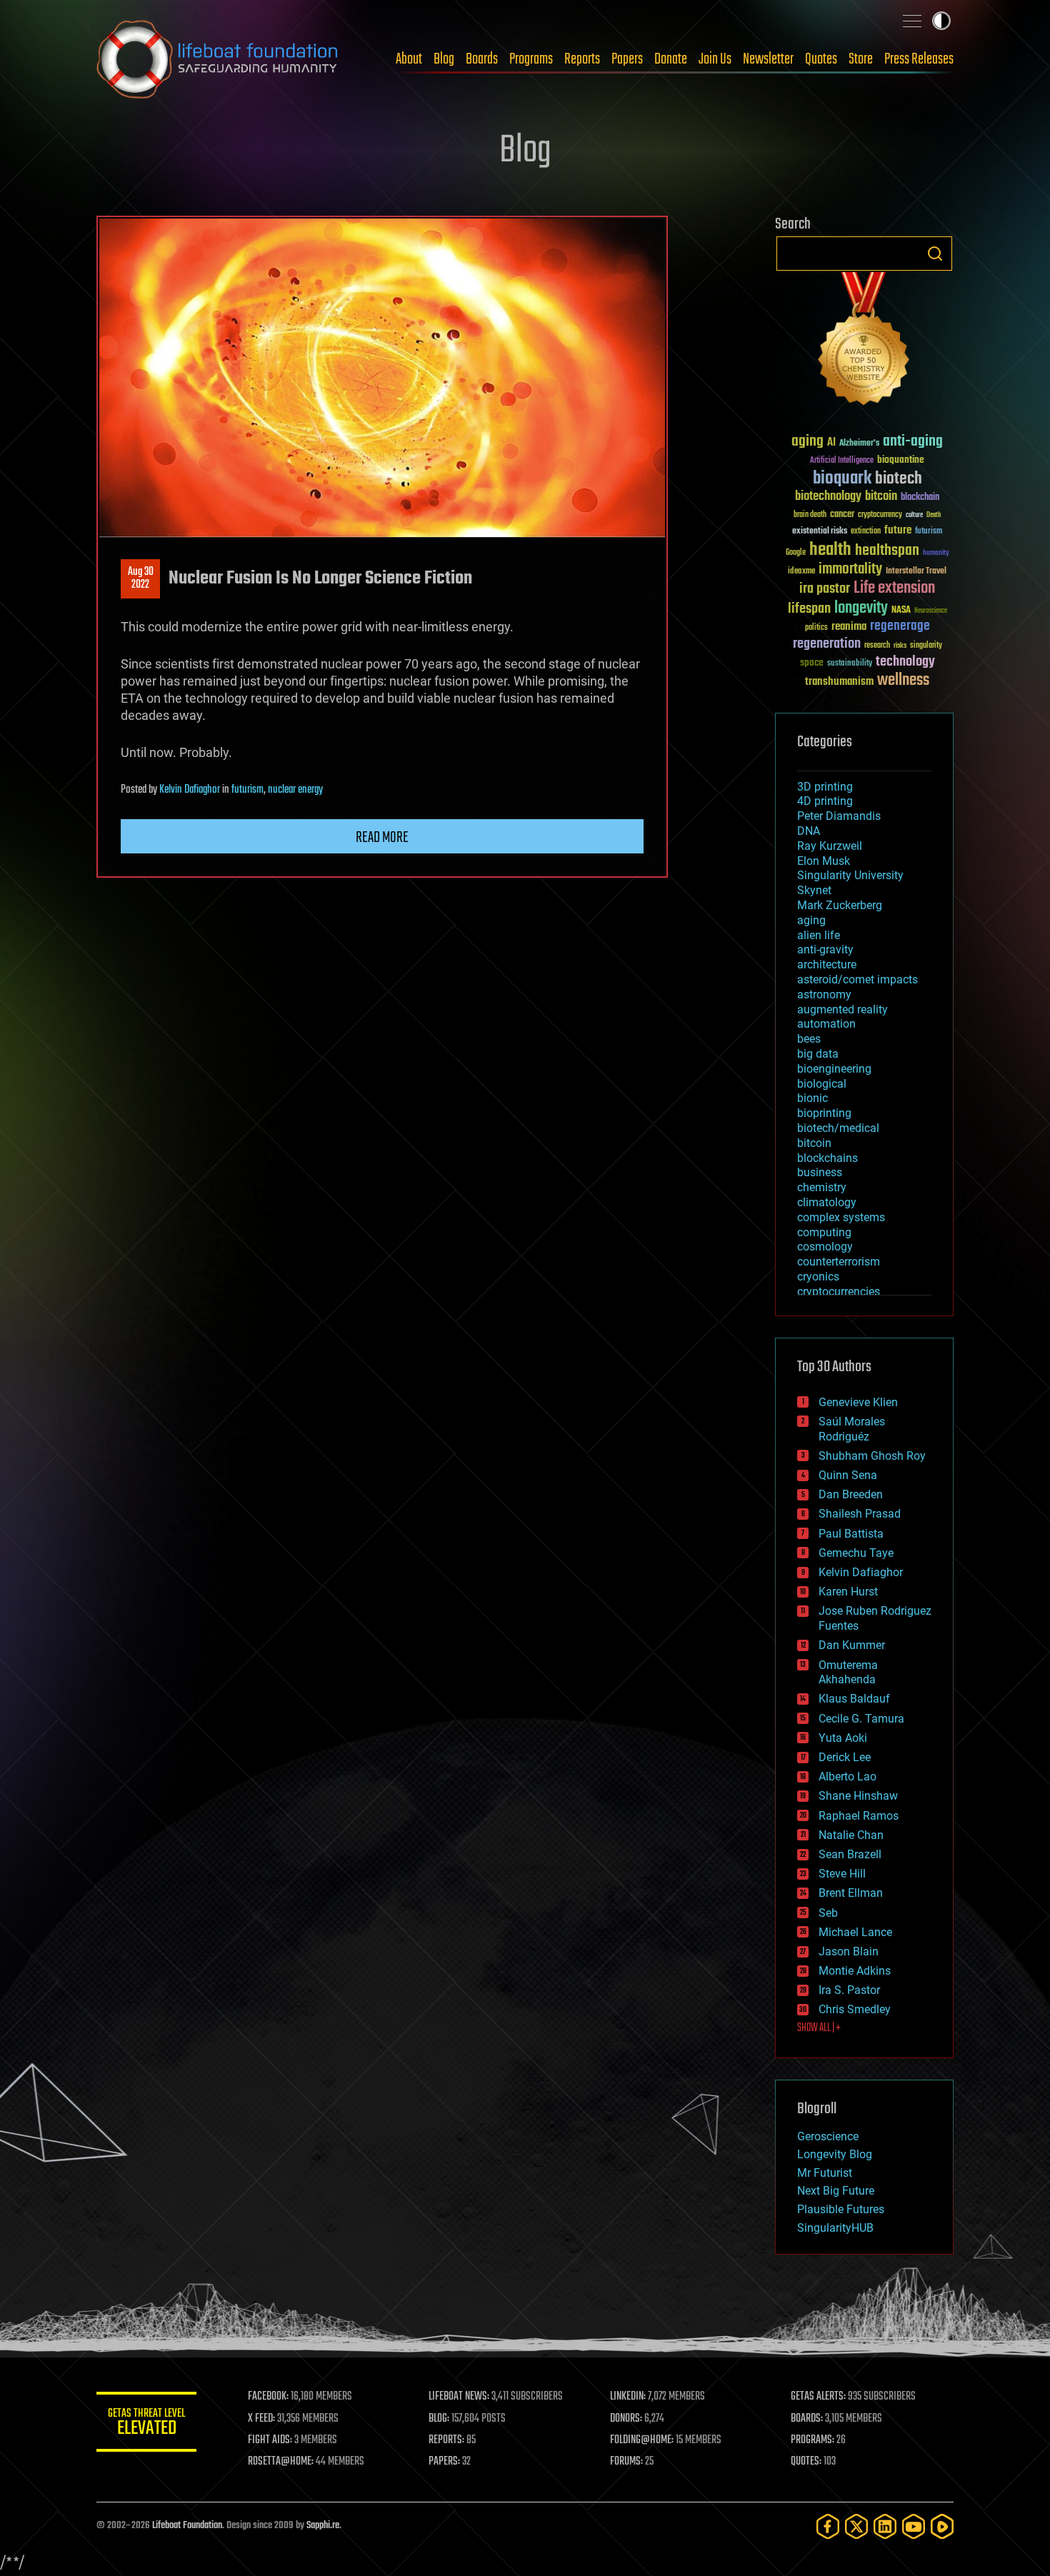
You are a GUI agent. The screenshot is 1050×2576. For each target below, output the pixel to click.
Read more (382, 838)
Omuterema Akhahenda (848, 1673)
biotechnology (828, 497)
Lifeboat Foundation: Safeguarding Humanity (218, 59)
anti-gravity (825, 949)
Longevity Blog (835, 2154)
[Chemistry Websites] (864, 342)
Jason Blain (849, 1951)
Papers (627, 59)
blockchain (920, 498)
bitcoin (881, 497)
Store (861, 59)
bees (809, 1039)
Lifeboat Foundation (187, 2526)
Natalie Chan (851, 1835)
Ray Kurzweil (830, 846)
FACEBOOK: (268, 2397)
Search (935, 254)
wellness (903, 681)
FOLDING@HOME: (642, 2440)
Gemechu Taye (856, 1553)
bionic (812, 1098)
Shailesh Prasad (860, 1514)
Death (934, 515)
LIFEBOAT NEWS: (459, 2397)
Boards (482, 59)
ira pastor (825, 589)
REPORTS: (446, 2440)
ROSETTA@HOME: (281, 2462)
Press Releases (919, 59)
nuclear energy (295, 790)
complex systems (841, 1217)
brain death (810, 515)
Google (796, 553)
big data (818, 1054)
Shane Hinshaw (858, 1796)
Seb (828, 1913)
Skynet (814, 890)
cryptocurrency (880, 515)
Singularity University (850, 875)
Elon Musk (824, 861)
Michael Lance (855, 1932)
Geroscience (828, 2136)
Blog (444, 59)
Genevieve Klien (858, 1402)
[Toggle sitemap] (912, 21)
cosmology (825, 1247)
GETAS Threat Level (146, 2424)
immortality (850, 569)
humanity (936, 553)
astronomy (824, 994)
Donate (671, 59)
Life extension (894, 588)
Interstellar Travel (916, 572)
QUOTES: (806, 2462)
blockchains (827, 1158)
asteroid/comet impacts (857, 979)
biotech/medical (838, 1128)
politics (816, 628)
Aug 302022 (141, 578)
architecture (827, 964)
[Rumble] (942, 2526)
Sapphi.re (323, 2526)
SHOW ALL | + (819, 2028)
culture (914, 515)
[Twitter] (856, 2526)
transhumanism (839, 682)
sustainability (850, 664)
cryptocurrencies (839, 1292)
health (830, 550)
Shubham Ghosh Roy (872, 1456)
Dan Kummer (852, 1645)
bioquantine (901, 460)
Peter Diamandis (839, 816)
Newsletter (768, 59)
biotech (899, 479)
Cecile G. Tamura (861, 1719)
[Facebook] (828, 2526)
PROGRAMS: (812, 2440)
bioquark (842, 479)
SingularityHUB (835, 2228)
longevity (861, 608)
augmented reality (842, 1009)
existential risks (820, 532)
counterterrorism (839, 1262)
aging (807, 442)
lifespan (809, 609)
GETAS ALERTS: (818, 2397)
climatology (827, 1202)
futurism (247, 790)
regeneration (827, 644)
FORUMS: (626, 2462)
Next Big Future (836, 2191)
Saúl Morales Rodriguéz (852, 1429)
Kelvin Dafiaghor (190, 790)
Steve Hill (842, 1874)
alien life (819, 935)
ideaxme (801, 572)
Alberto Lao (847, 1776)
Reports (582, 59)
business (820, 1172)
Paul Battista (851, 1534)
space (812, 662)
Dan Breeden (851, 1494)
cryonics (818, 1277)
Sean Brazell (850, 1854)
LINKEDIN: (628, 2397)
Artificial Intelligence (842, 461)
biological (822, 1084)
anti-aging (913, 442)
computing (824, 1232)
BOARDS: (807, 2419)
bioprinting (824, 1113)
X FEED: (261, 2419)
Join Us (715, 59)
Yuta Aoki (843, 1738)
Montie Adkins (855, 1971)
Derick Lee (845, 1757)
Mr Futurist (825, 2173)
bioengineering (834, 1069)
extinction (866, 532)
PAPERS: (444, 2462)
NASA (901, 611)
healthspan (887, 551)
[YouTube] (914, 2526)
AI (831, 443)
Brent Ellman (851, 1893)
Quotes (821, 59)
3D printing (825, 787)
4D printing (825, 801)
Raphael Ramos (859, 1816)
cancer (842, 515)
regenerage (900, 626)
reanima (849, 627)
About (409, 59)
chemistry (822, 1187)
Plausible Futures (841, 2209)
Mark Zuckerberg (840, 905)
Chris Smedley (855, 2009)
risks (900, 646)
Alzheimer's (859, 444)
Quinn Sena (848, 1475)
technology (905, 662)
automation (826, 1024)
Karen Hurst (848, 1592)
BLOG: (439, 2419)
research (877, 646)
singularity (926, 646)
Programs (531, 59)
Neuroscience (931, 612)
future (898, 530)
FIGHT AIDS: (270, 2440)
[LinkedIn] (885, 2526)
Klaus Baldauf (854, 1699)
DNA (809, 831)
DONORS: (626, 2419)
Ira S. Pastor (849, 1990)
